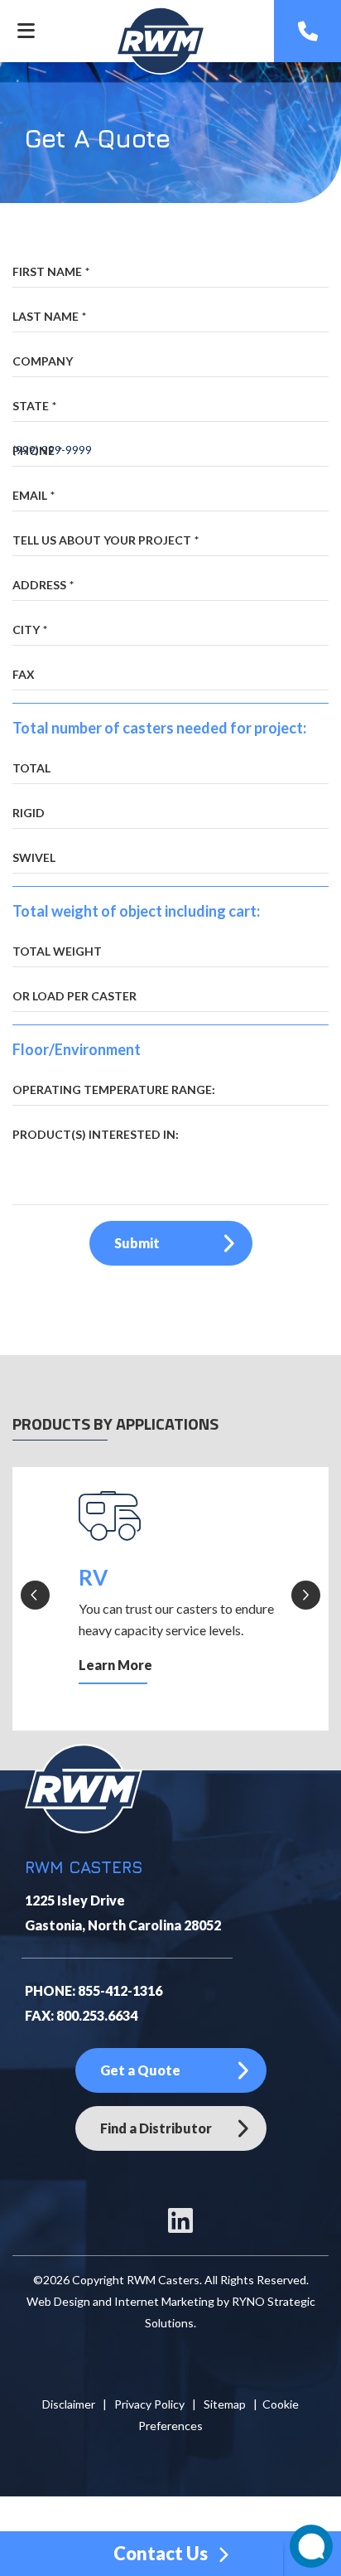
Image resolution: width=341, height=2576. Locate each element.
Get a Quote (140, 2070)
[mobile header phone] (308, 31)
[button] (35, 1595)
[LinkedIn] (180, 2227)
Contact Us (162, 2553)
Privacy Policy (149, 2404)
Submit (137, 1243)
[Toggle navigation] (26, 31)
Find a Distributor (156, 2128)
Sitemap (225, 2404)
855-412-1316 (120, 1990)
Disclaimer (69, 2404)
